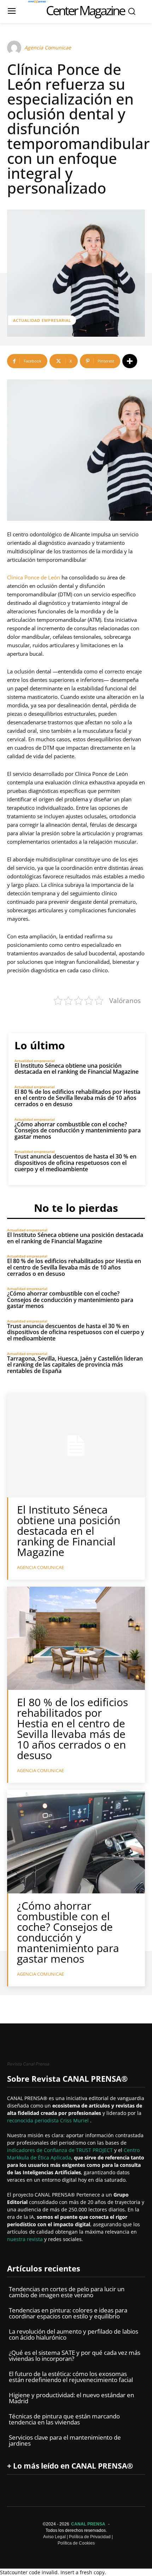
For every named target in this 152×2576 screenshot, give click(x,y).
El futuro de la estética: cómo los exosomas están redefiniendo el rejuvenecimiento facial (71, 2377)
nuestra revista (26, 2239)
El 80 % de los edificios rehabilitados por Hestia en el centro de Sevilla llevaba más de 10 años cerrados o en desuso (77, 1098)
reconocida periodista (34, 2120)
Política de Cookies (76, 2543)
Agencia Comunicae (48, 48)
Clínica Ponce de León (34, 577)
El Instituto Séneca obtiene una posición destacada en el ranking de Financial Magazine (77, 1069)
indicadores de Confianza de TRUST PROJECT (61, 2150)
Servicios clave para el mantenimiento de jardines (65, 2440)
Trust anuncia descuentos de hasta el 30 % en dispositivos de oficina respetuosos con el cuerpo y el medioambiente (75, 1163)
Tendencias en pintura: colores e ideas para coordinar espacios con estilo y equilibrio (68, 2313)
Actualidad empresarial (42, 320)
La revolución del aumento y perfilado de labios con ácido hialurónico (74, 2334)
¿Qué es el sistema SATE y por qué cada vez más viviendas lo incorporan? (75, 2356)
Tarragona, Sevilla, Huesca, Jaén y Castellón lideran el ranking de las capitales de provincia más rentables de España (75, 1365)
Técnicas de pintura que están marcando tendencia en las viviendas (64, 2419)
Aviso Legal (54, 2537)
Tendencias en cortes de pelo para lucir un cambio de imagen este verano (67, 2292)
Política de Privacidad (90, 2537)
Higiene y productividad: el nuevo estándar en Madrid (71, 2398)
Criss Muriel (75, 2120)
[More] (130, 361)
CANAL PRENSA (88, 2524)
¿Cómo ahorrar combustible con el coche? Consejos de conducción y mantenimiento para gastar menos (78, 1130)
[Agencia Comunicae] (15, 48)
